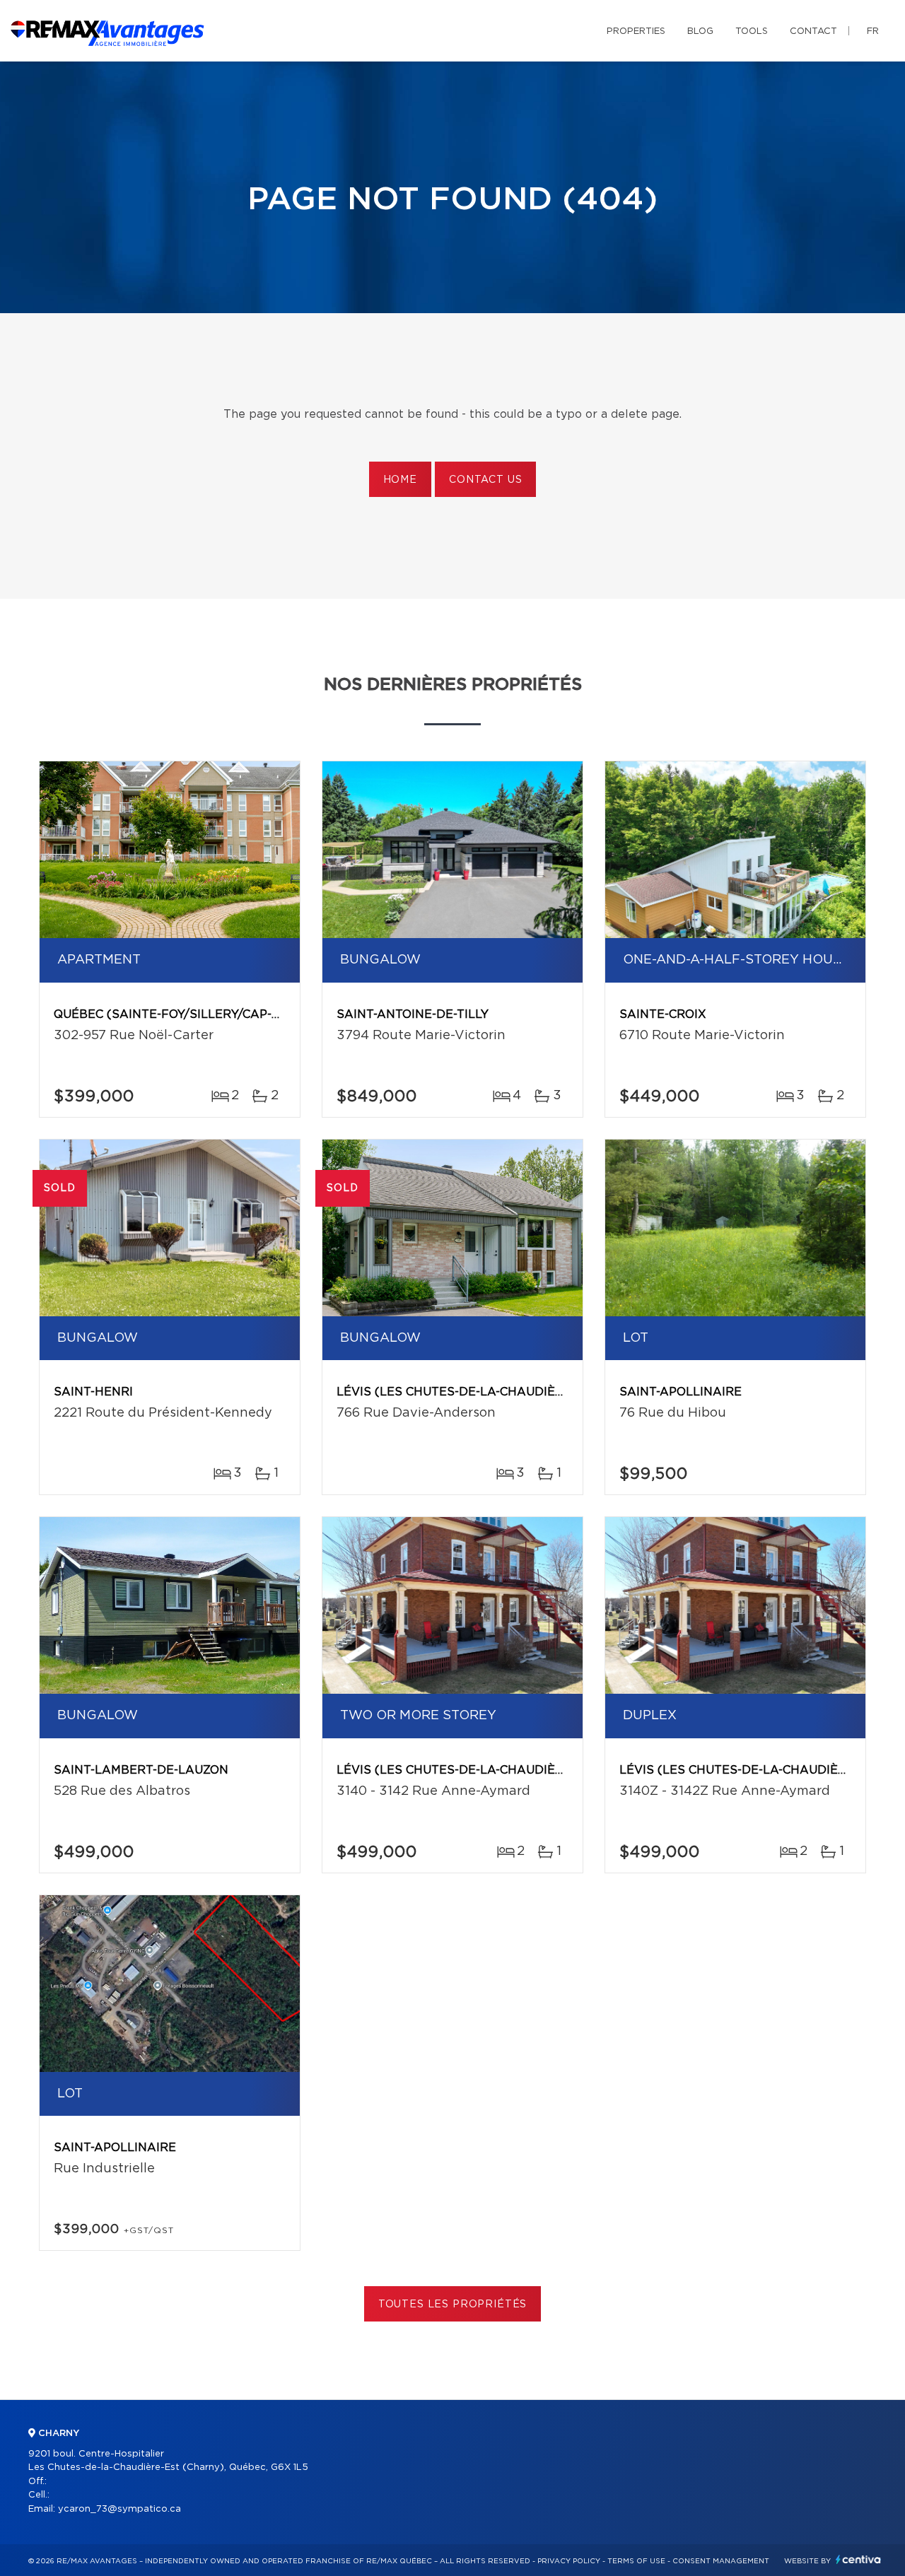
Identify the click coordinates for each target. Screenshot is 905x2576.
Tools (752, 31)
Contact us (485, 480)
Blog (700, 31)
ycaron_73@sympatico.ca (119, 2509)
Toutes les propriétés (453, 2305)
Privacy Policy (569, 2561)
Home (400, 480)
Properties (636, 31)
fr (873, 31)
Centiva (858, 2559)
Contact (813, 31)
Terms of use (636, 2561)
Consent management (721, 2561)
